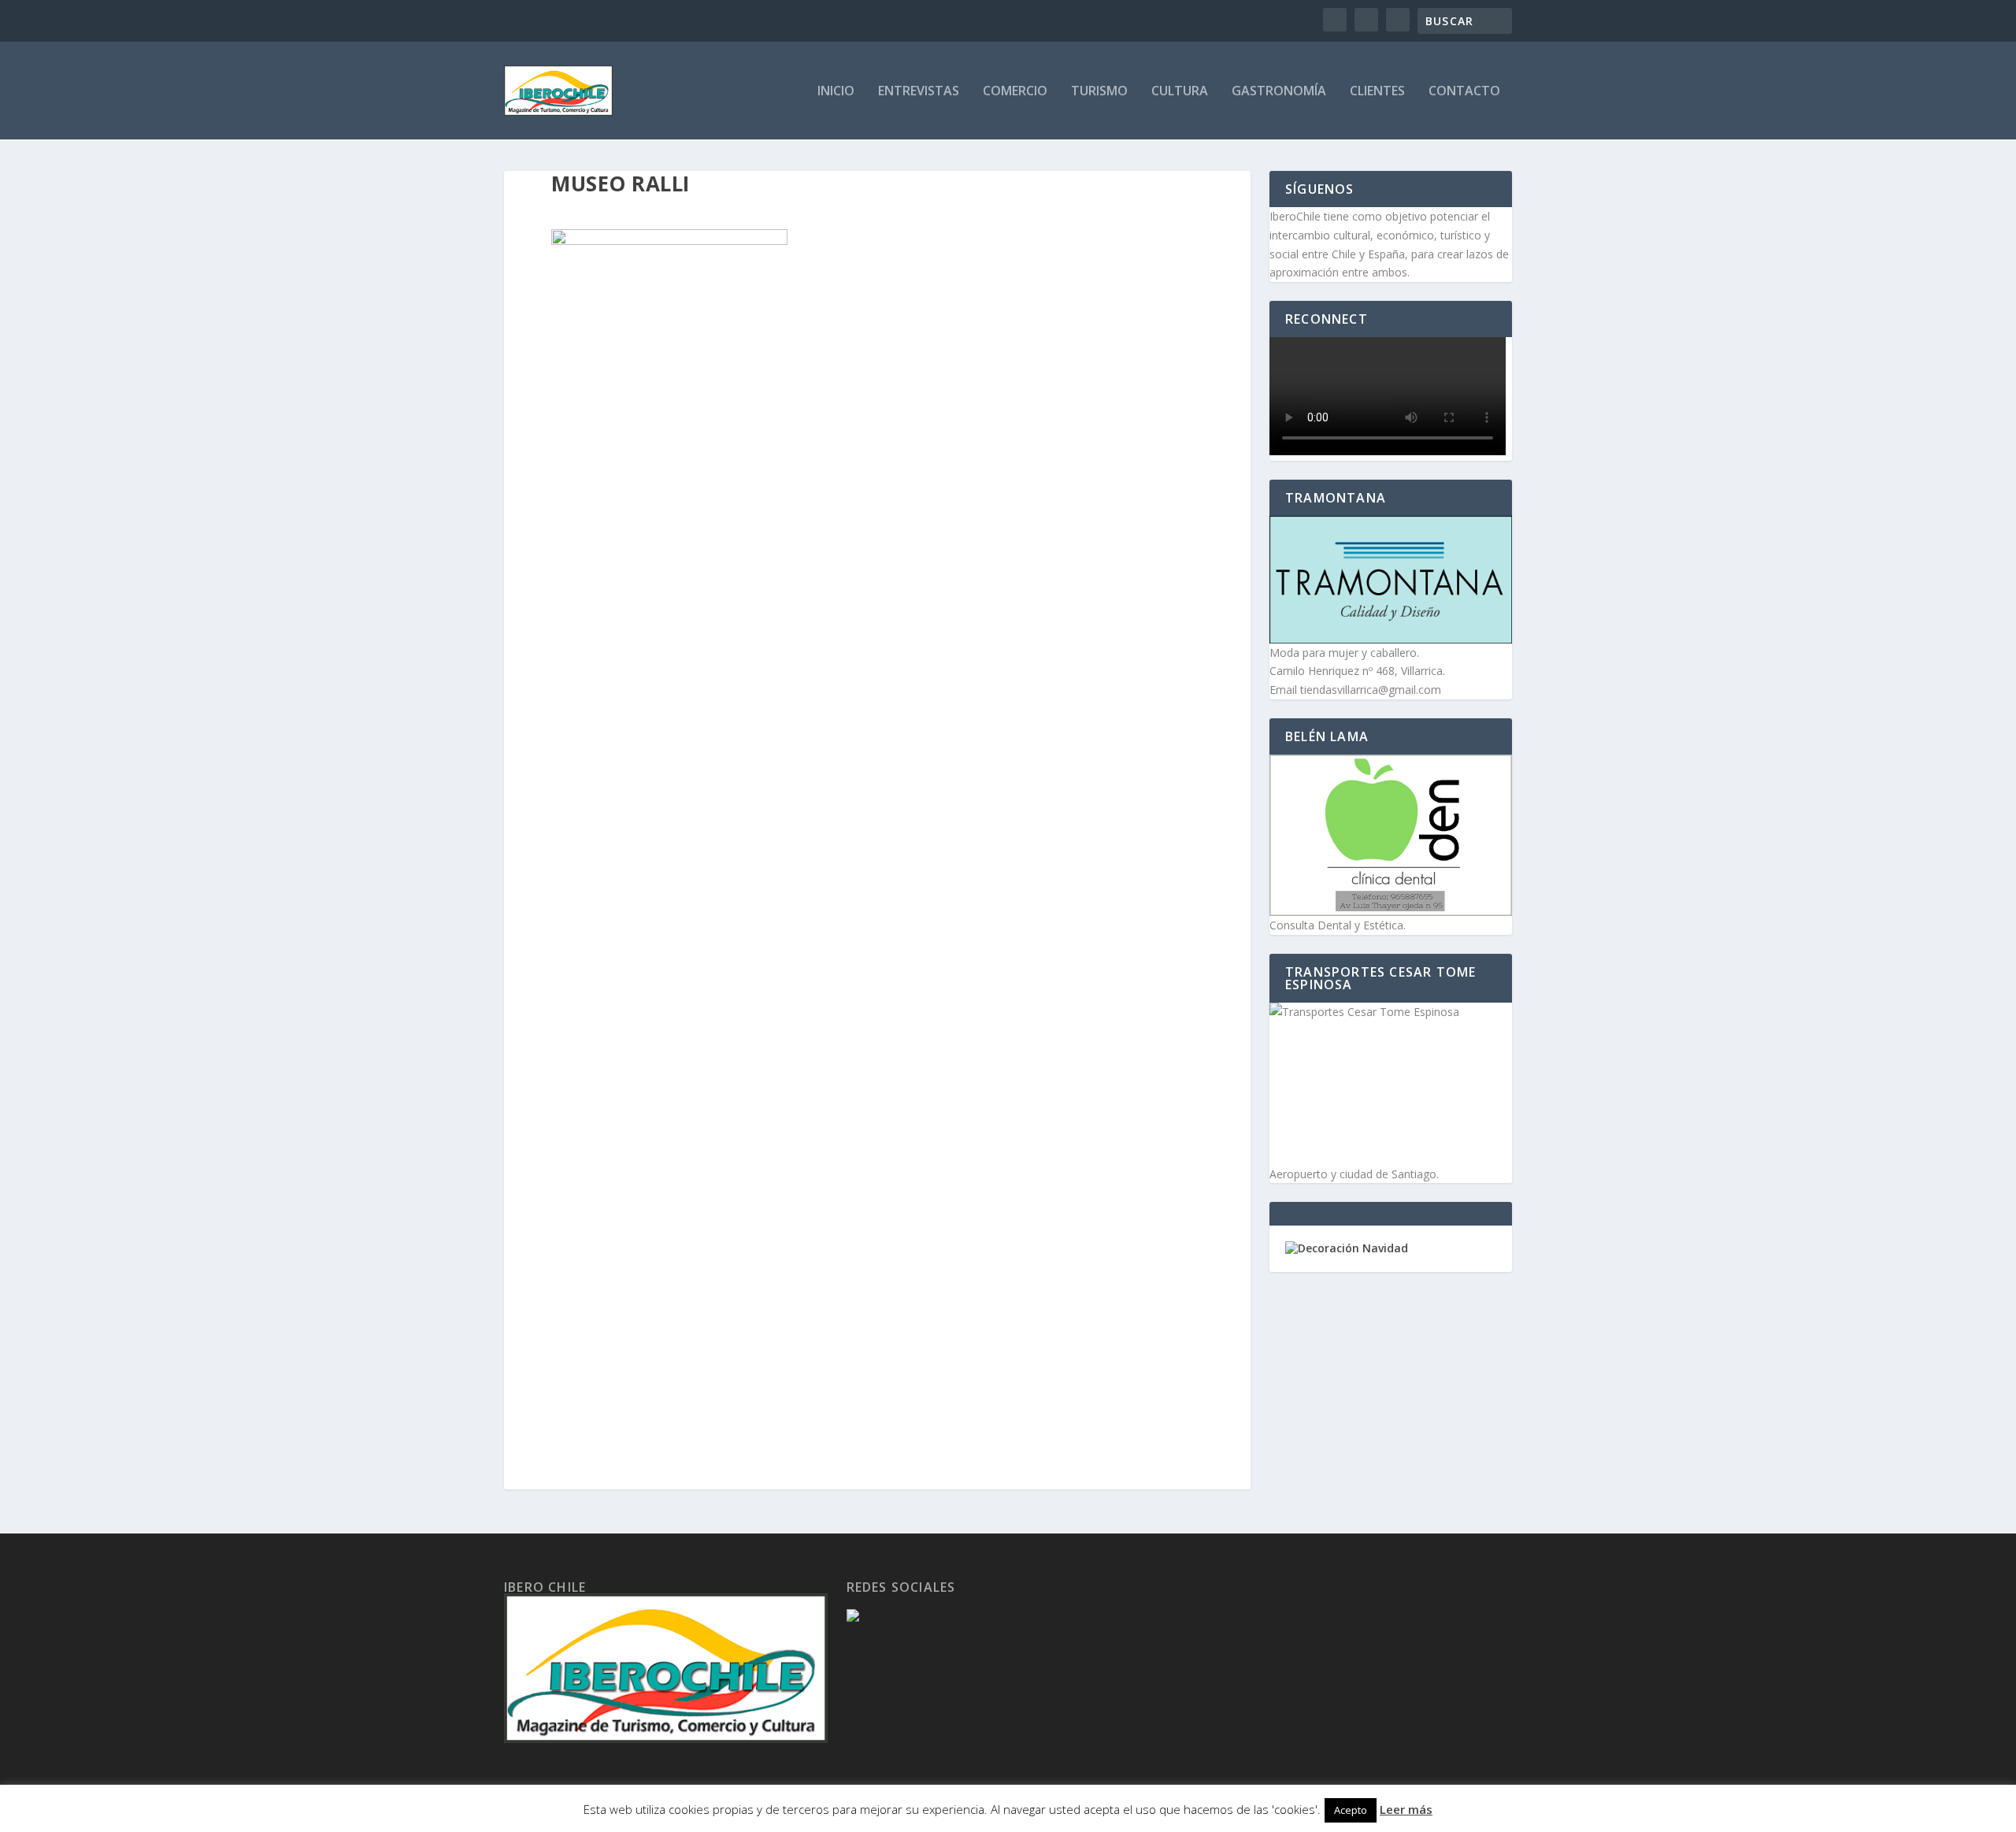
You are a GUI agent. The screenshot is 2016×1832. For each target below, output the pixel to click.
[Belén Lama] (1391, 835)
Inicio (836, 92)
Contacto (1464, 92)
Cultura (1180, 92)
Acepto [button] (1351, 1810)
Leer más (1406, 1809)
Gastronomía (1279, 92)
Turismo (1099, 92)
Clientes (1377, 92)
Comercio (1015, 92)
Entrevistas (919, 92)
